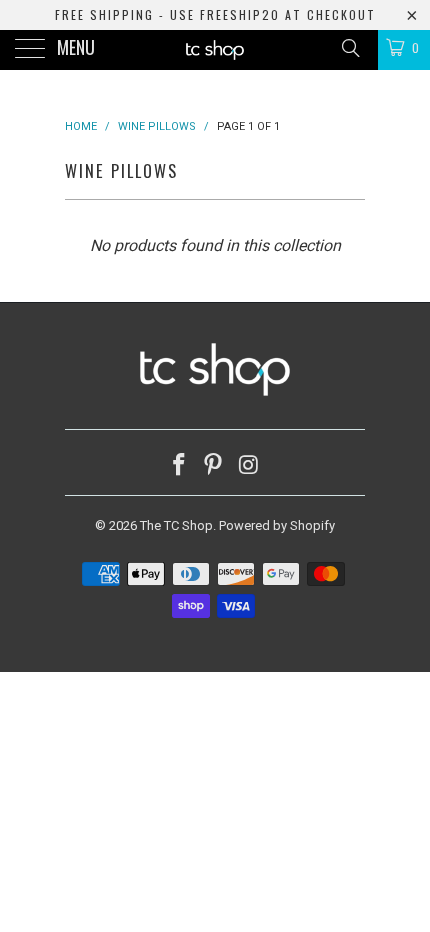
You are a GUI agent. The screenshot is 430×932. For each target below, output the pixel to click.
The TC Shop (176, 525)
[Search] (349, 48)
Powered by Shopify (277, 525)
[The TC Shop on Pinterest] (214, 466)
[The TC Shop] (215, 50)
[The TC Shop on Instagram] (249, 466)
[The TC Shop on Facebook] (179, 466)
